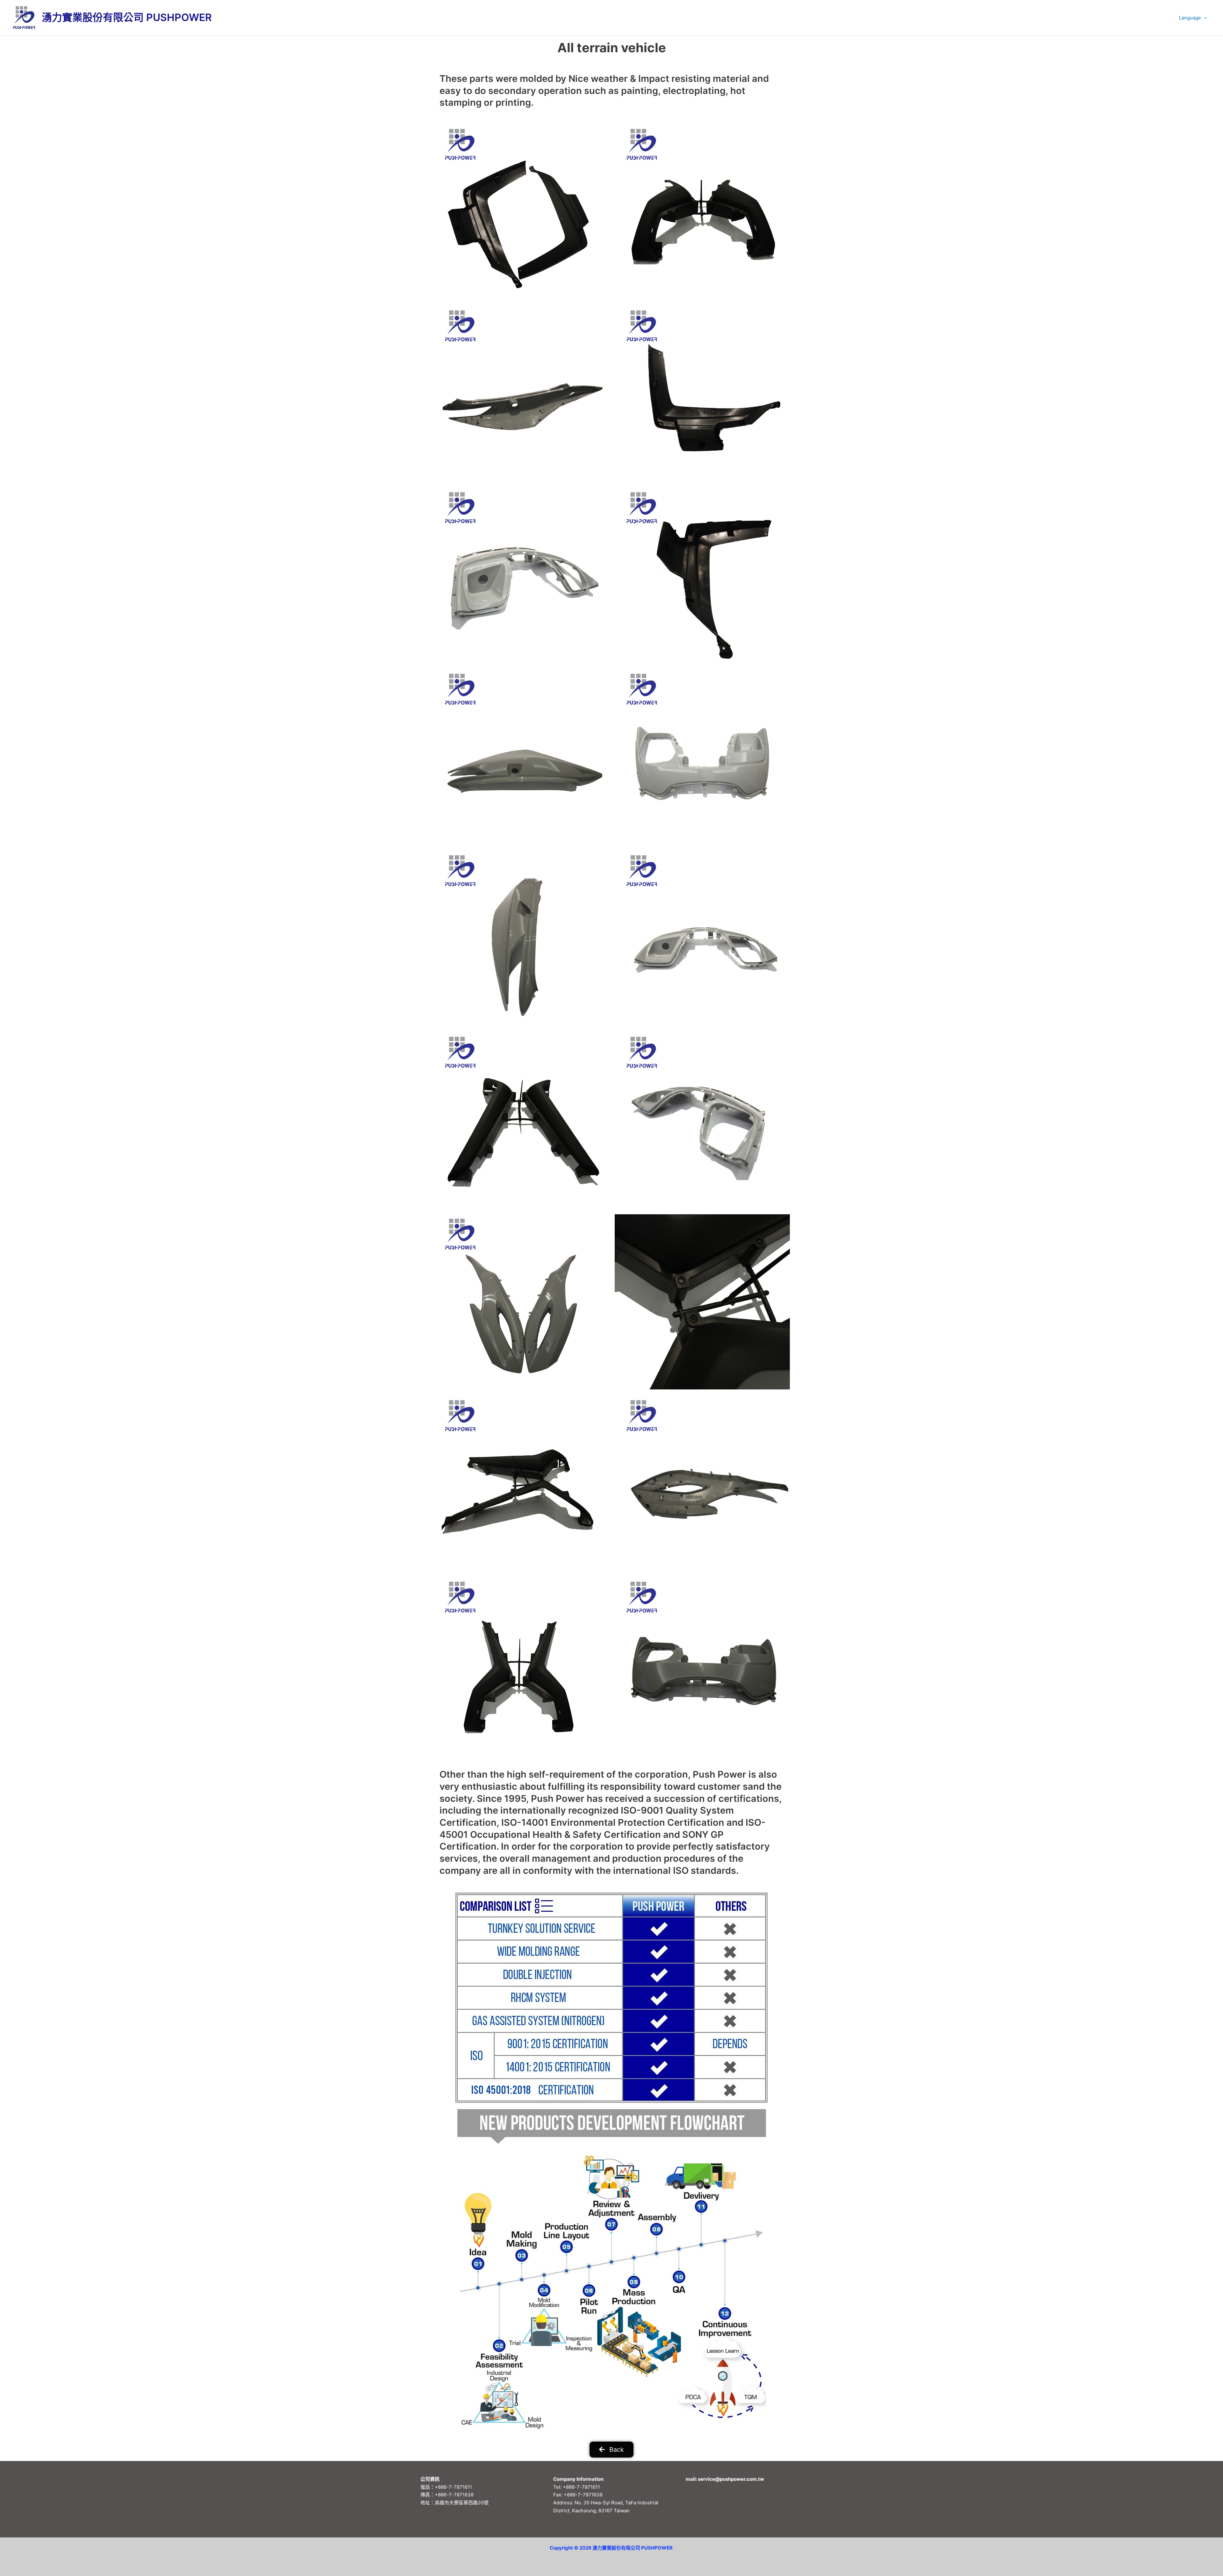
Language (1190, 18)
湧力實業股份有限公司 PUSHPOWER (127, 17)
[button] (1204, 18)
